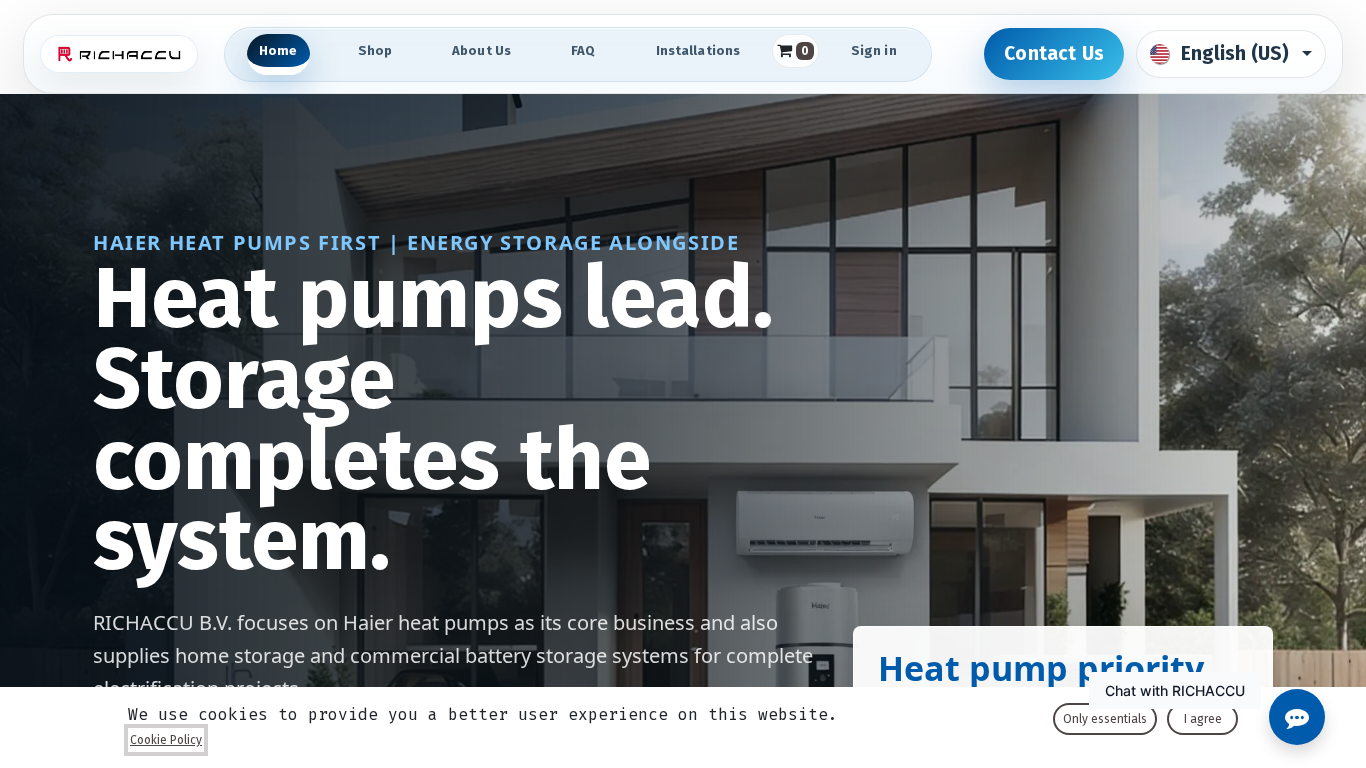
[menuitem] (278, 54)
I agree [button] (1203, 719)
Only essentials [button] (1105, 719)
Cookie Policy (166, 740)
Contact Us (1054, 53)
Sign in (874, 50)
